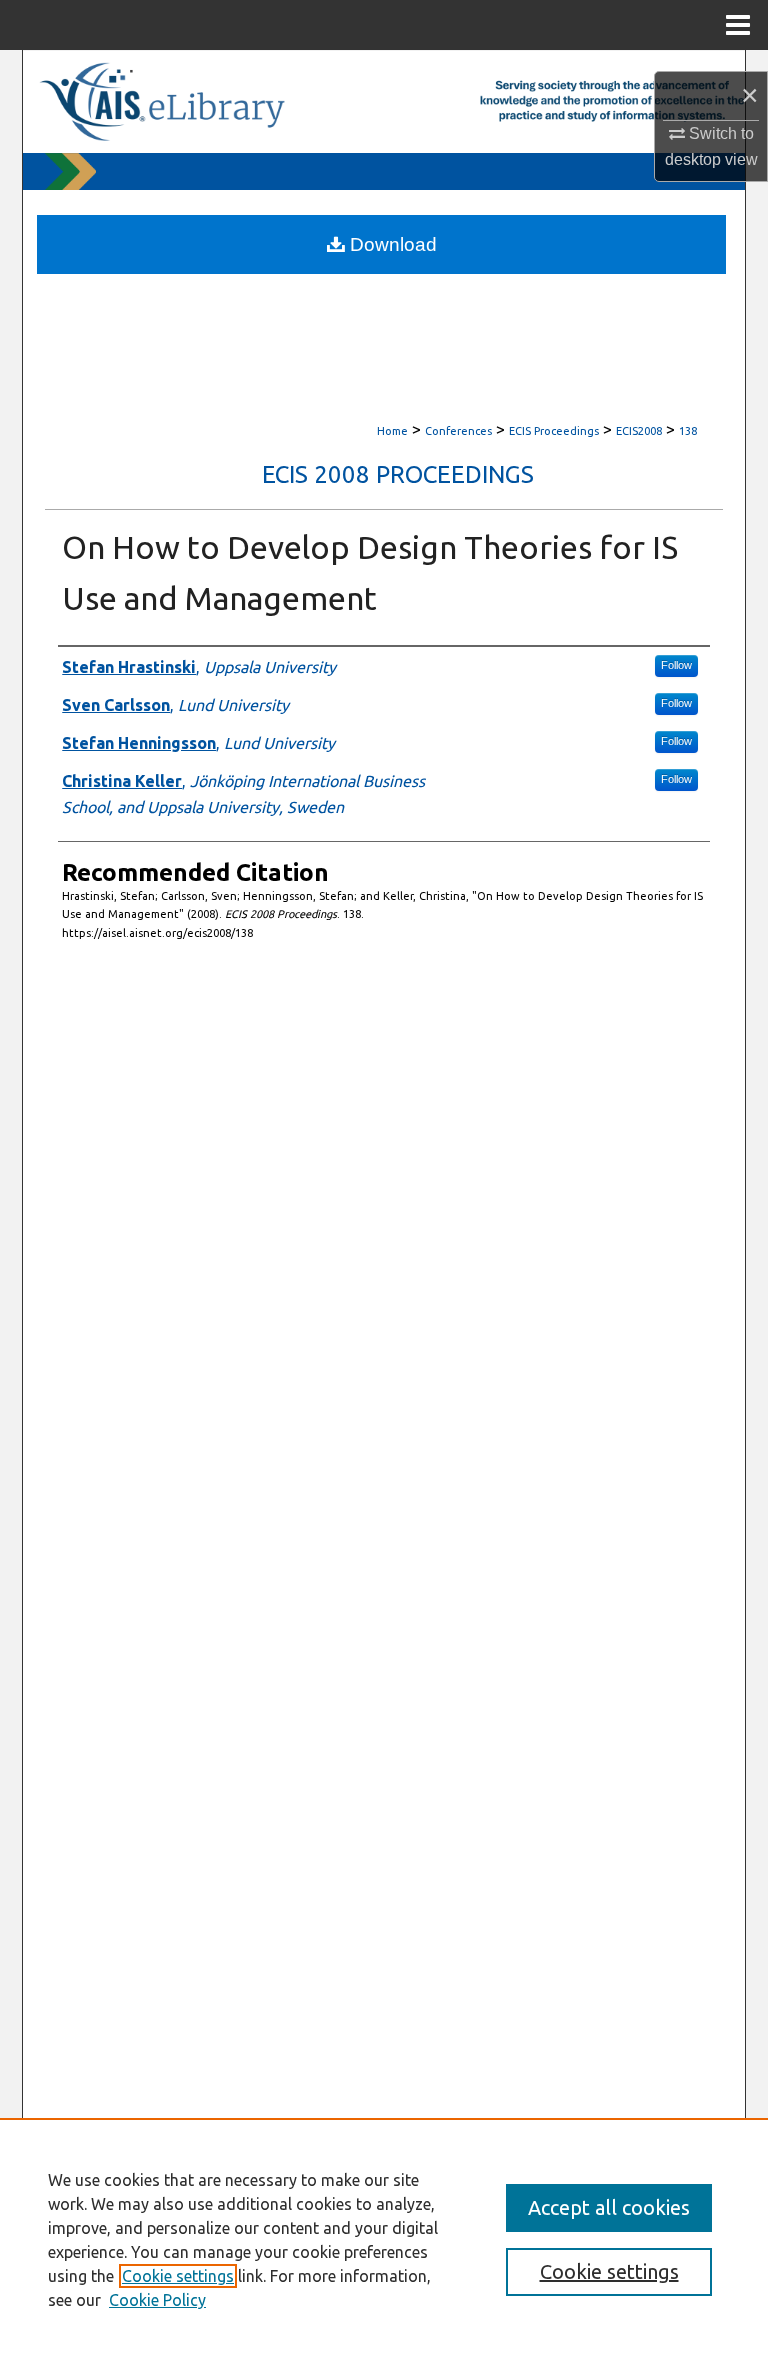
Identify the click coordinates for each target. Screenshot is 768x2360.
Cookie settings (178, 2276)
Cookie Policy (157, 2300)
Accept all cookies (609, 2207)
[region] (384, 2239)
